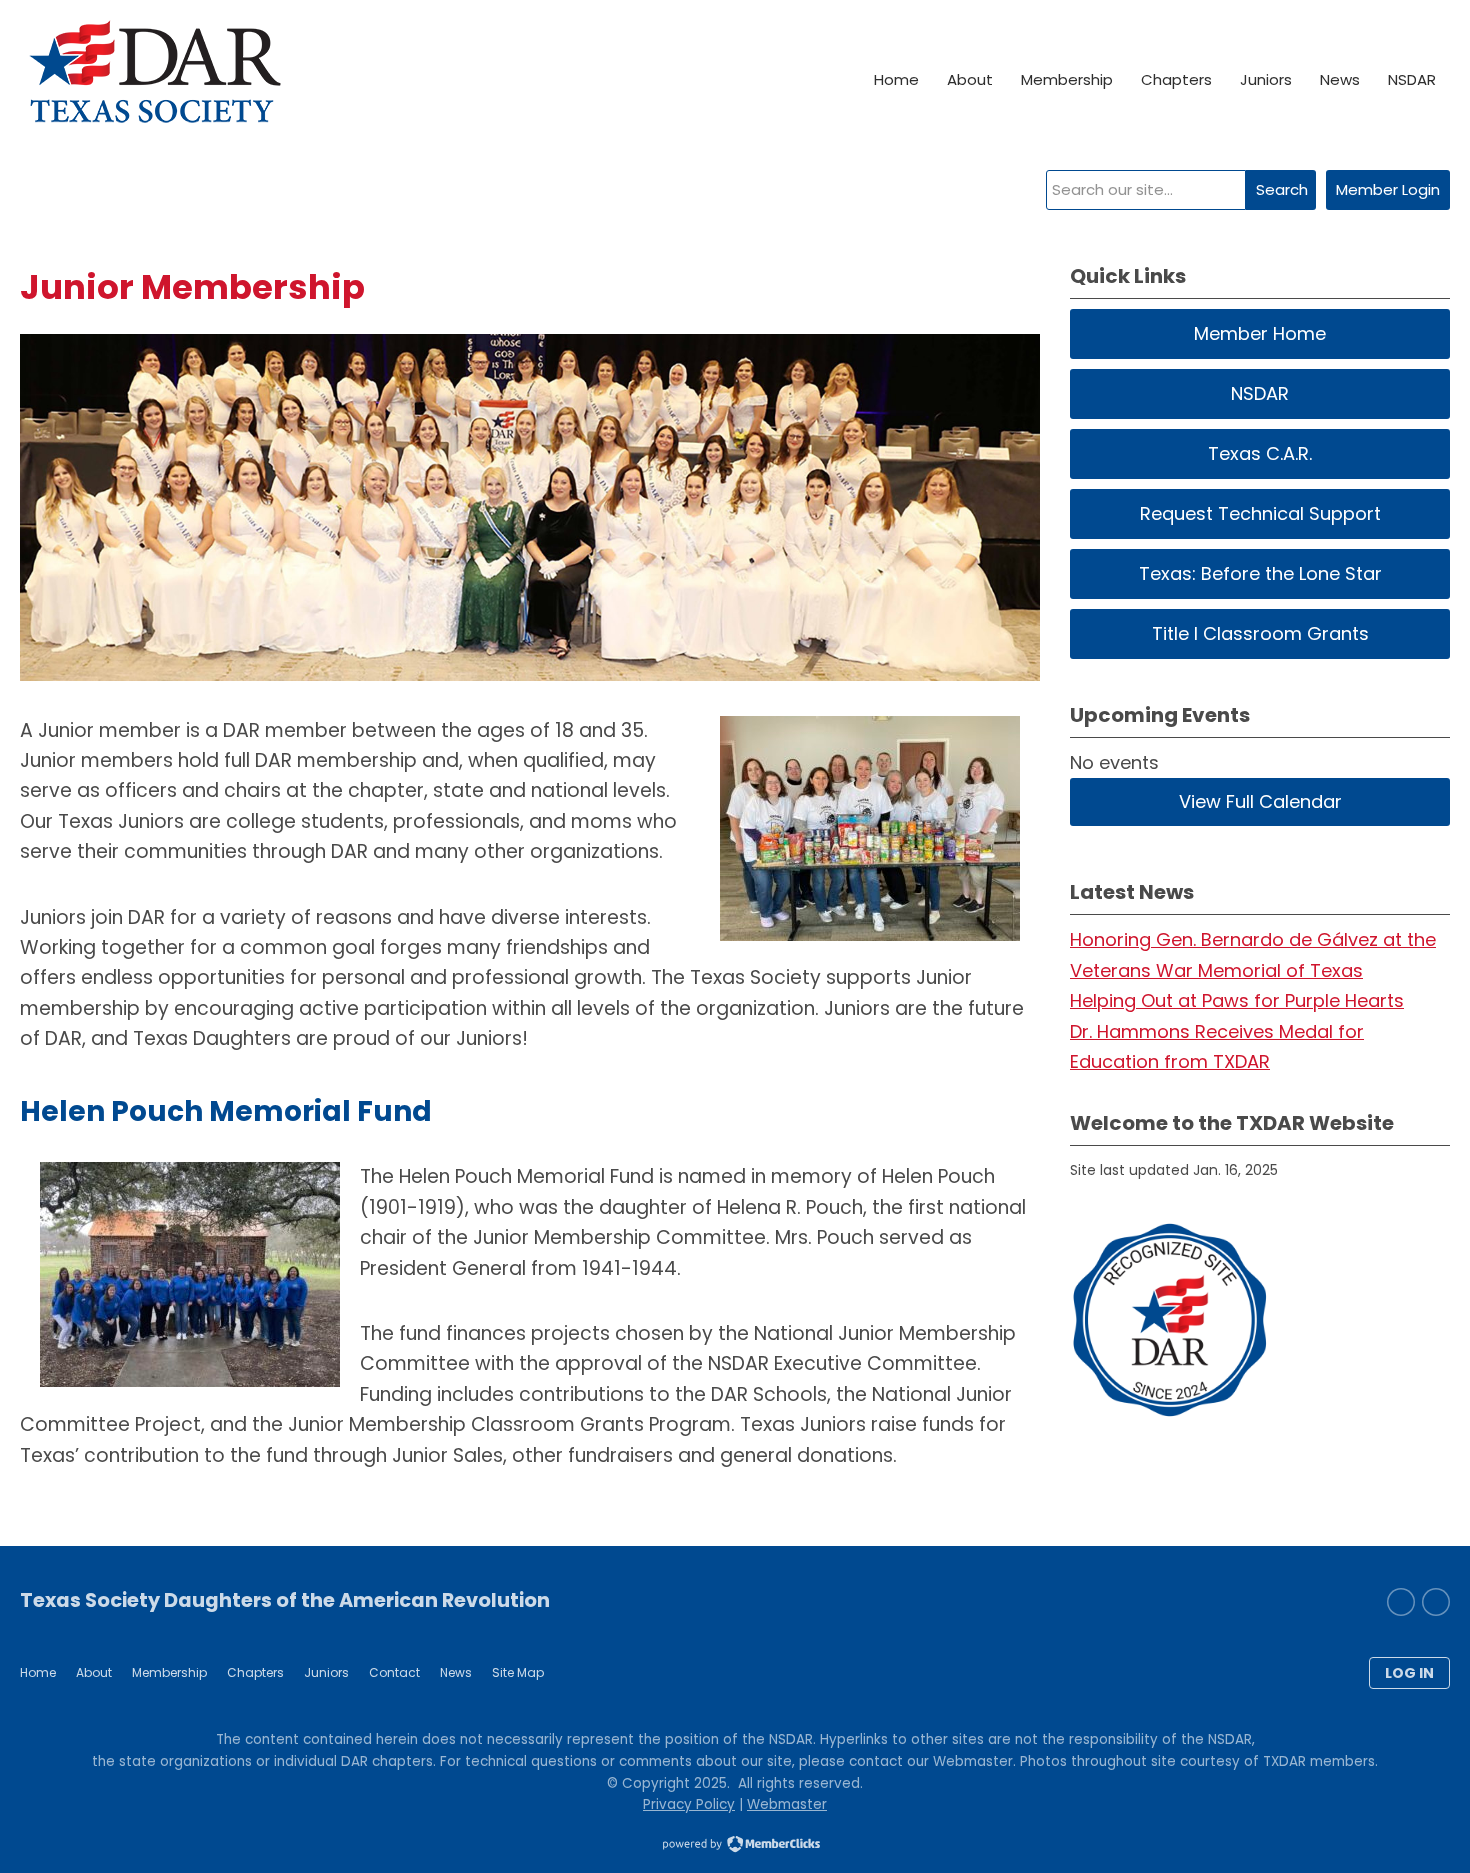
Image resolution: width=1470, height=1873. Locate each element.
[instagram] (1401, 1602)
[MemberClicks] (154, 80)
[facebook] (1436, 1602)
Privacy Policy (689, 1804)
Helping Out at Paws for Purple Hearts (1237, 1000)
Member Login (1388, 189)
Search (1282, 189)
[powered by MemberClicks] (735, 1846)
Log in (1409, 1673)
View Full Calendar (1260, 801)
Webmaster (787, 1804)
